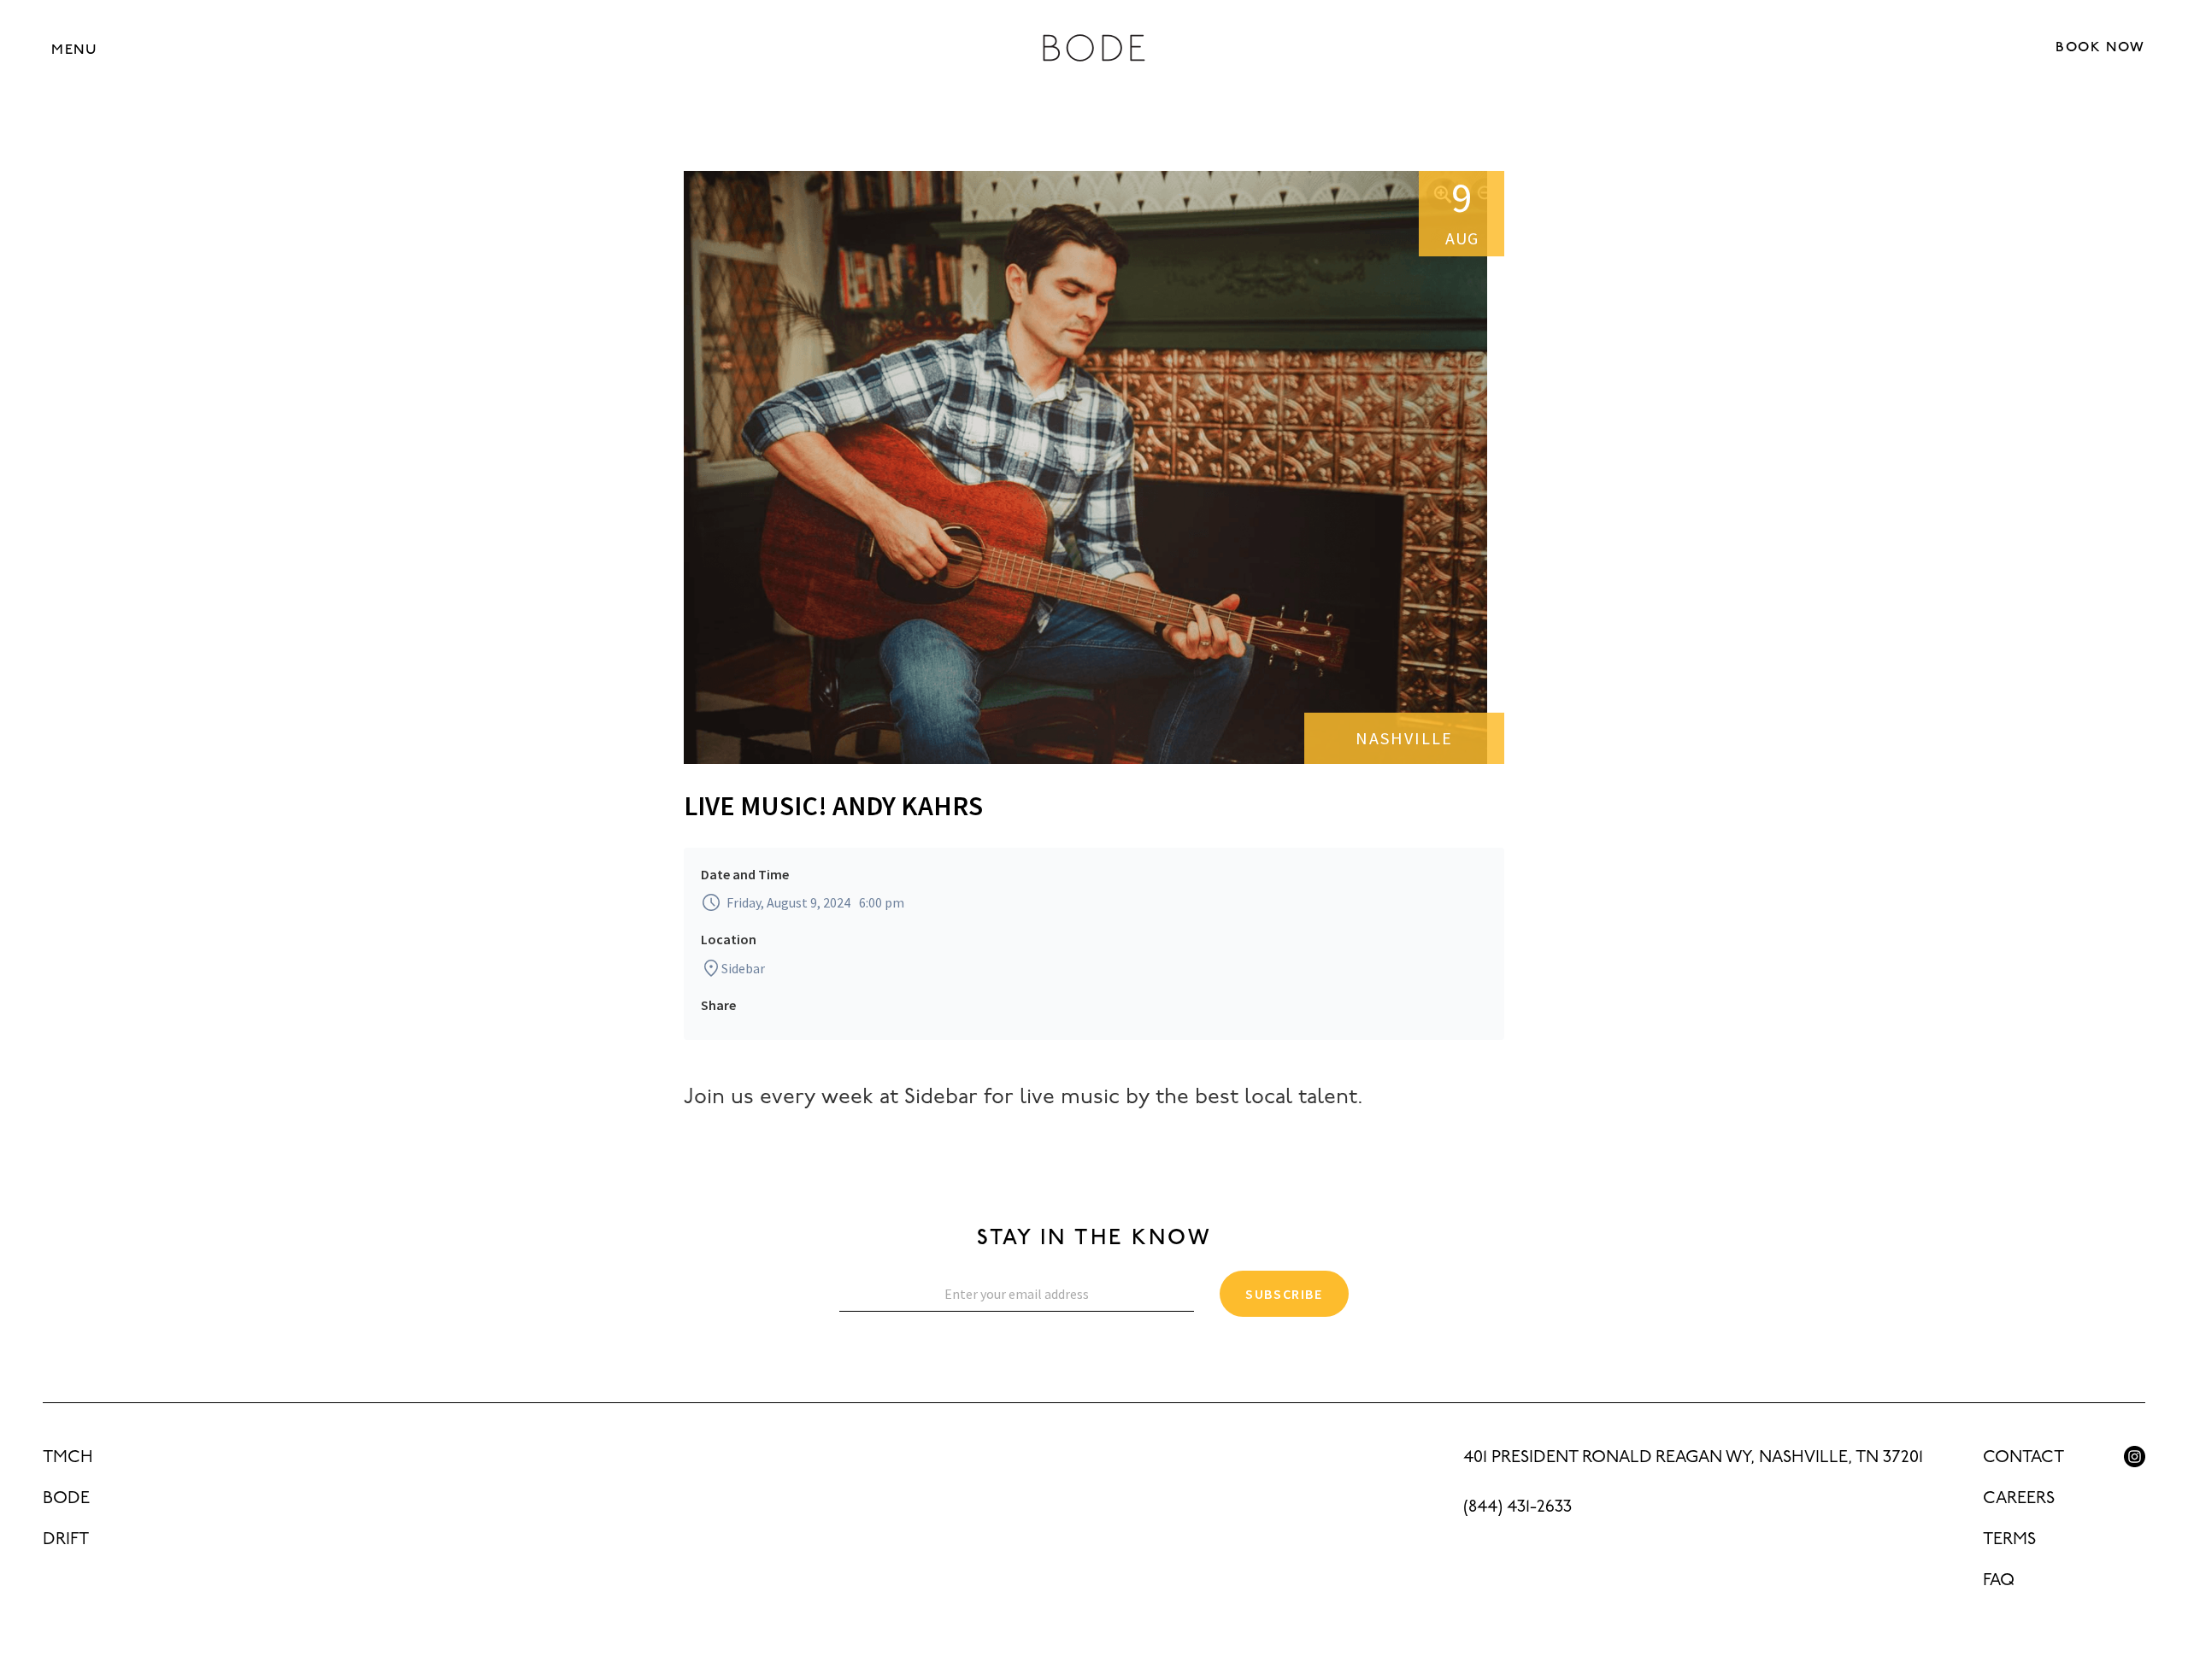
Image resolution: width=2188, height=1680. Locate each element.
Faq (1999, 1581)
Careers (2019, 1499)
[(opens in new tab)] (2135, 1457)
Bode (66, 1499)
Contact (2023, 1458)
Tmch (68, 1458)
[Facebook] (2135, 1495)
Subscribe (1284, 1294)
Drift (66, 1540)
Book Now (2100, 48)
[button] (74, 49)
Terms (2009, 1540)
